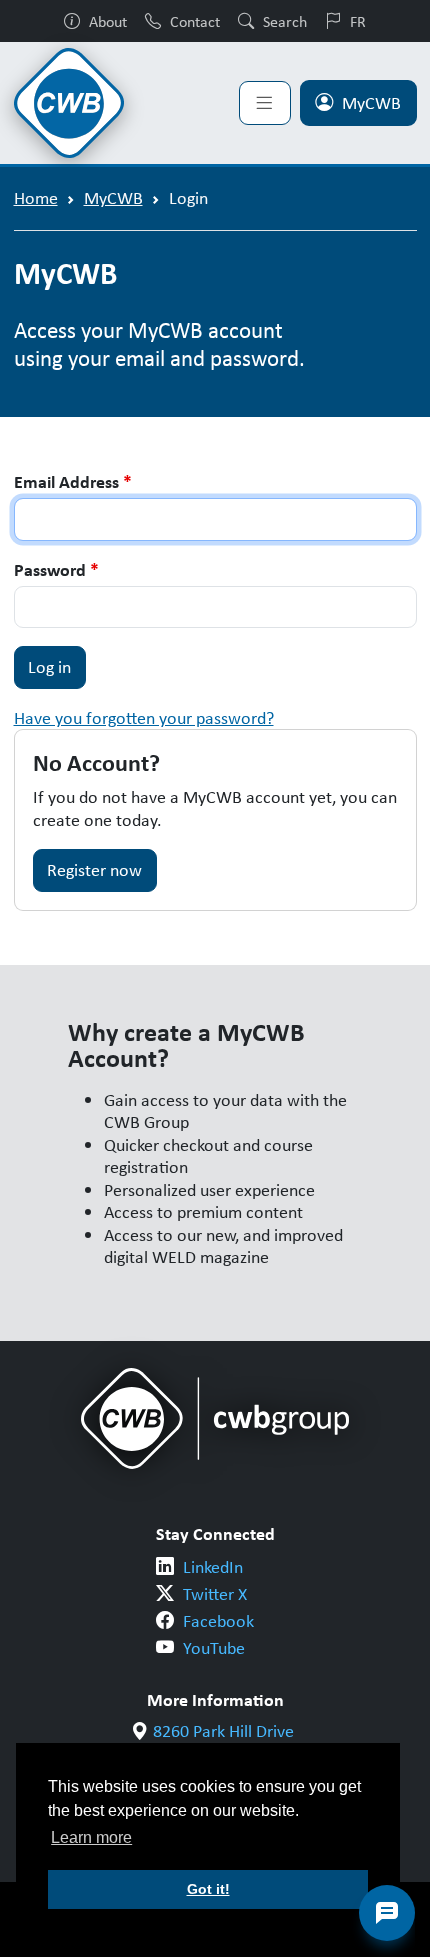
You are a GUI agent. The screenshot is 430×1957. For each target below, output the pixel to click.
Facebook (218, 1621)
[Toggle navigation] (265, 103)
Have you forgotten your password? (144, 718)
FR (358, 21)
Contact (195, 21)
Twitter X (215, 1594)
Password (56, 570)
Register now (94, 870)
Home (36, 198)
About (108, 21)
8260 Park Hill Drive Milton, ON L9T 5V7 (224, 1742)
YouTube (214, 1648)
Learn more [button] (91, 1837)
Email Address (73, 482)
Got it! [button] (208, 1889)
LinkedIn (213, 1567)
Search (285, 21)
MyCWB (371, 103)
